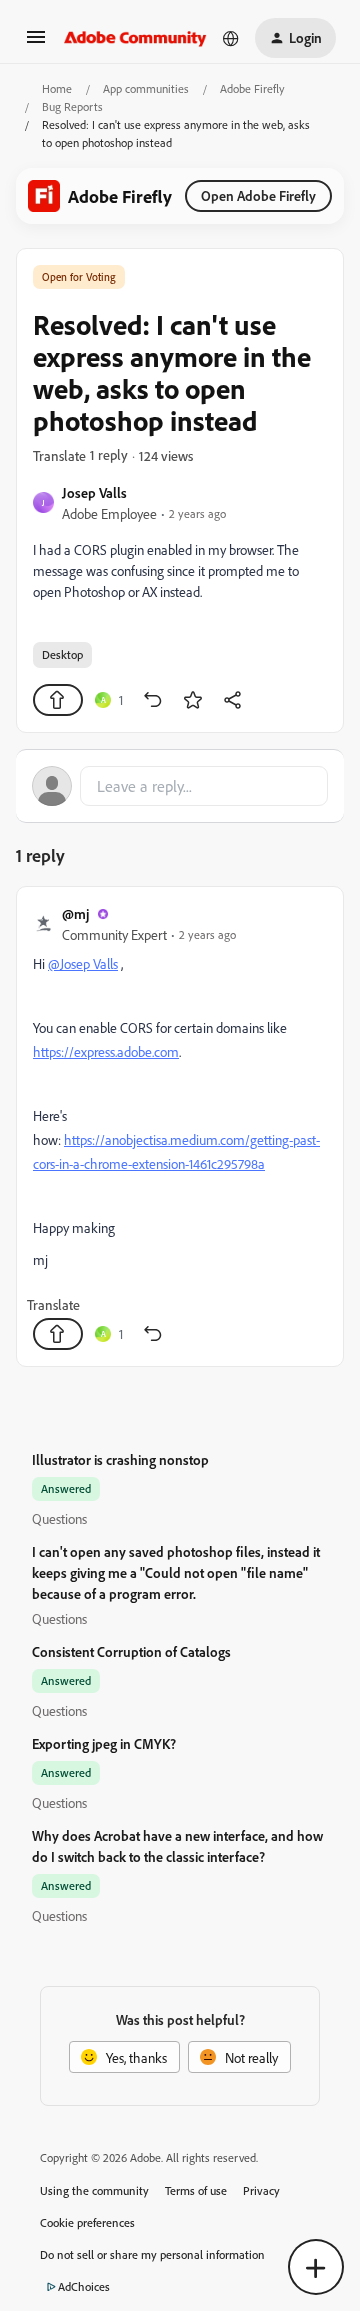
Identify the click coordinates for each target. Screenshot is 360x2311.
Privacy (261, 2190)
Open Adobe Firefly (258, 195)
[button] (36, 43)
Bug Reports (72, 106)
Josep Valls (94, 492)
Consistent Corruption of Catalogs (131, 1651)
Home (57, 88)
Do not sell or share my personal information (152, 2254)
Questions (59, 1518)
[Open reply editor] (180, 786)
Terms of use (196, 2190)
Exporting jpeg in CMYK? (104, 1743)
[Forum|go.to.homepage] (135, 38)
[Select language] (231, 38)
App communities (146, 88)
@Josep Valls (83, 963)
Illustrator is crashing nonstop (120, 1459)
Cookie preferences (87, 2222)
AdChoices (84, 2286)
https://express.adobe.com (106, 1051)
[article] (180, 1126)
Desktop (62, 654)
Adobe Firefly (252, 88)
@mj (75, 913)
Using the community (94, 2190)
